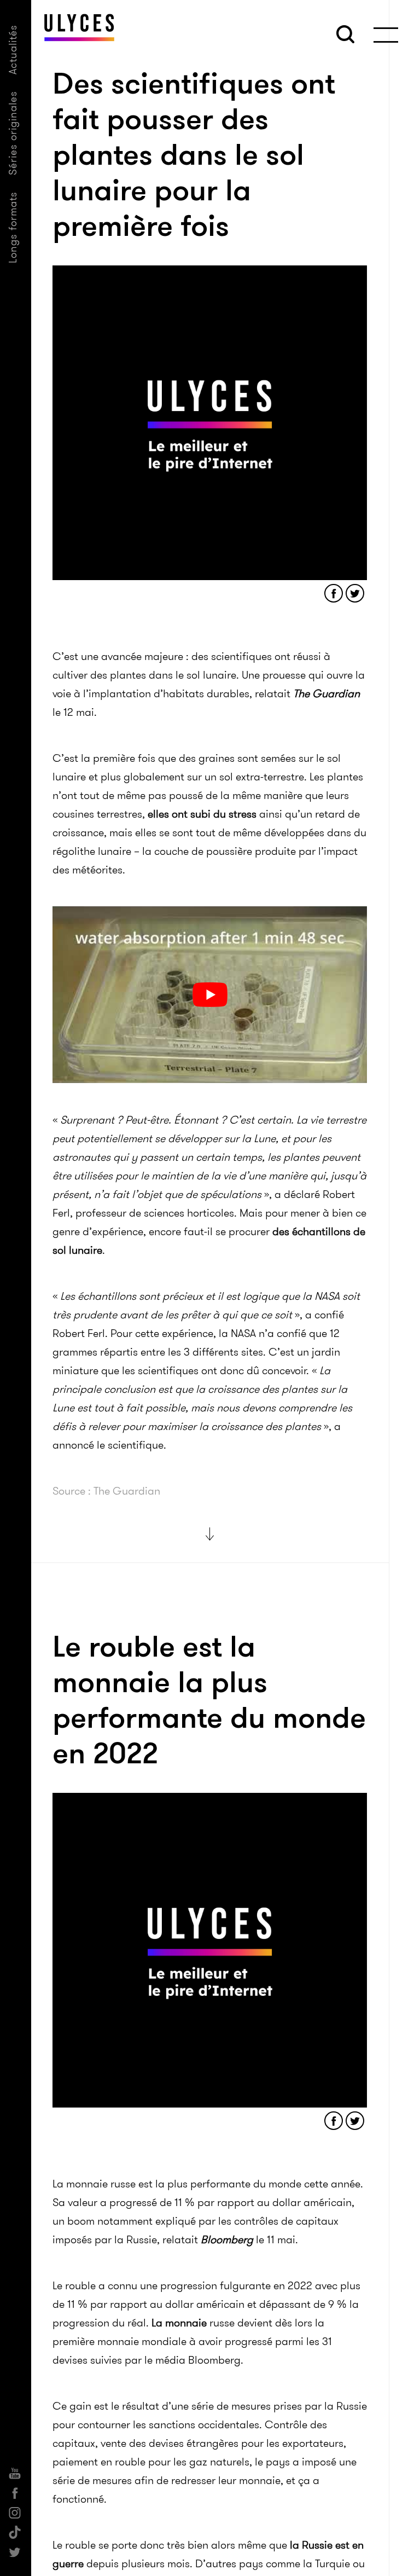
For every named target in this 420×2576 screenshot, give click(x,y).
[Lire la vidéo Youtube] (210, 995)
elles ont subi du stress (202, 814)
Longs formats (13, 227)
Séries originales (13, 133)
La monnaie (179, 2323)
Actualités (13, 50)
